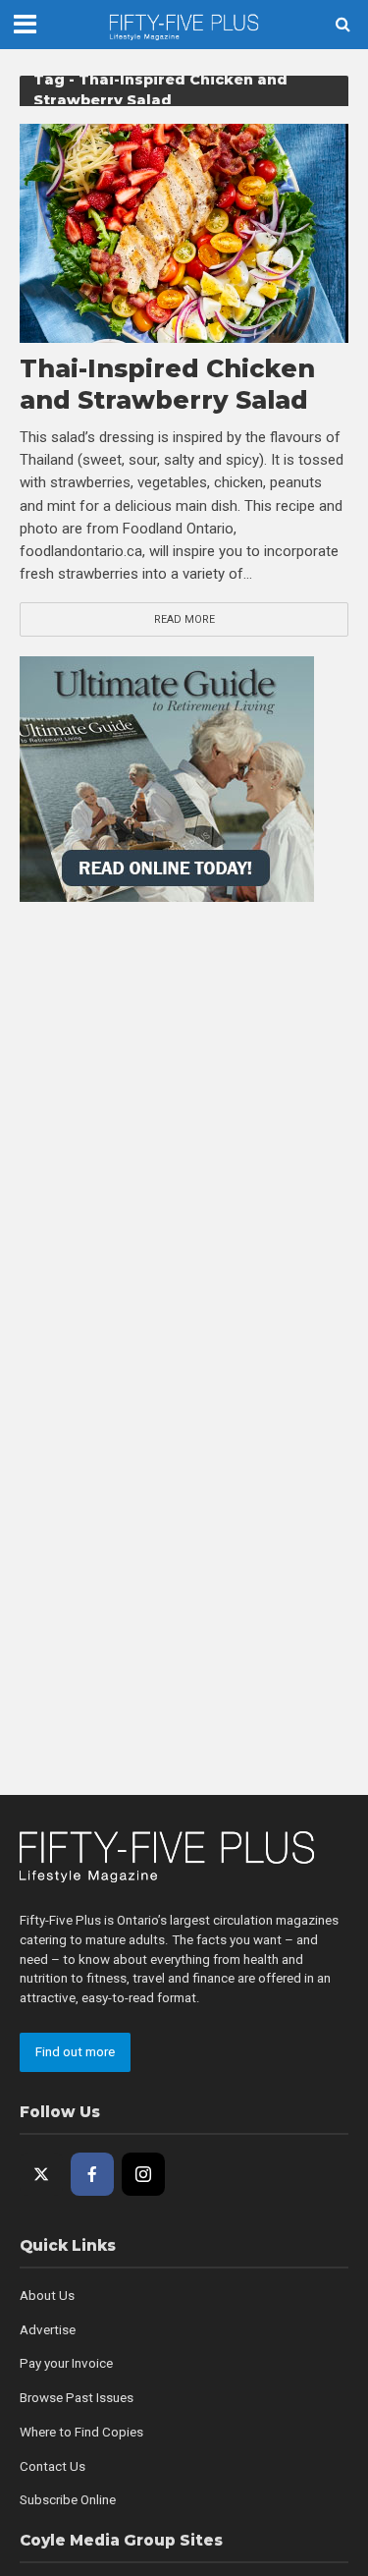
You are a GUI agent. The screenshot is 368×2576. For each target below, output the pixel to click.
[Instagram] (143, 2174)
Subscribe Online (68, 2500)
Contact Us (53, 2466)
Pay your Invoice (66, 2363)
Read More (184, 619)
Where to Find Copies (81, 2432)
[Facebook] (92, 2174)
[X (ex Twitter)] (41, 2174)
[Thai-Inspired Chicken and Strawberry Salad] (184, 233)
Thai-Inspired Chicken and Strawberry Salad (167, 384)
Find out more (75, 2052)
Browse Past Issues (77, 2398)
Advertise (48, 2330)
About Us (47, 2296)
